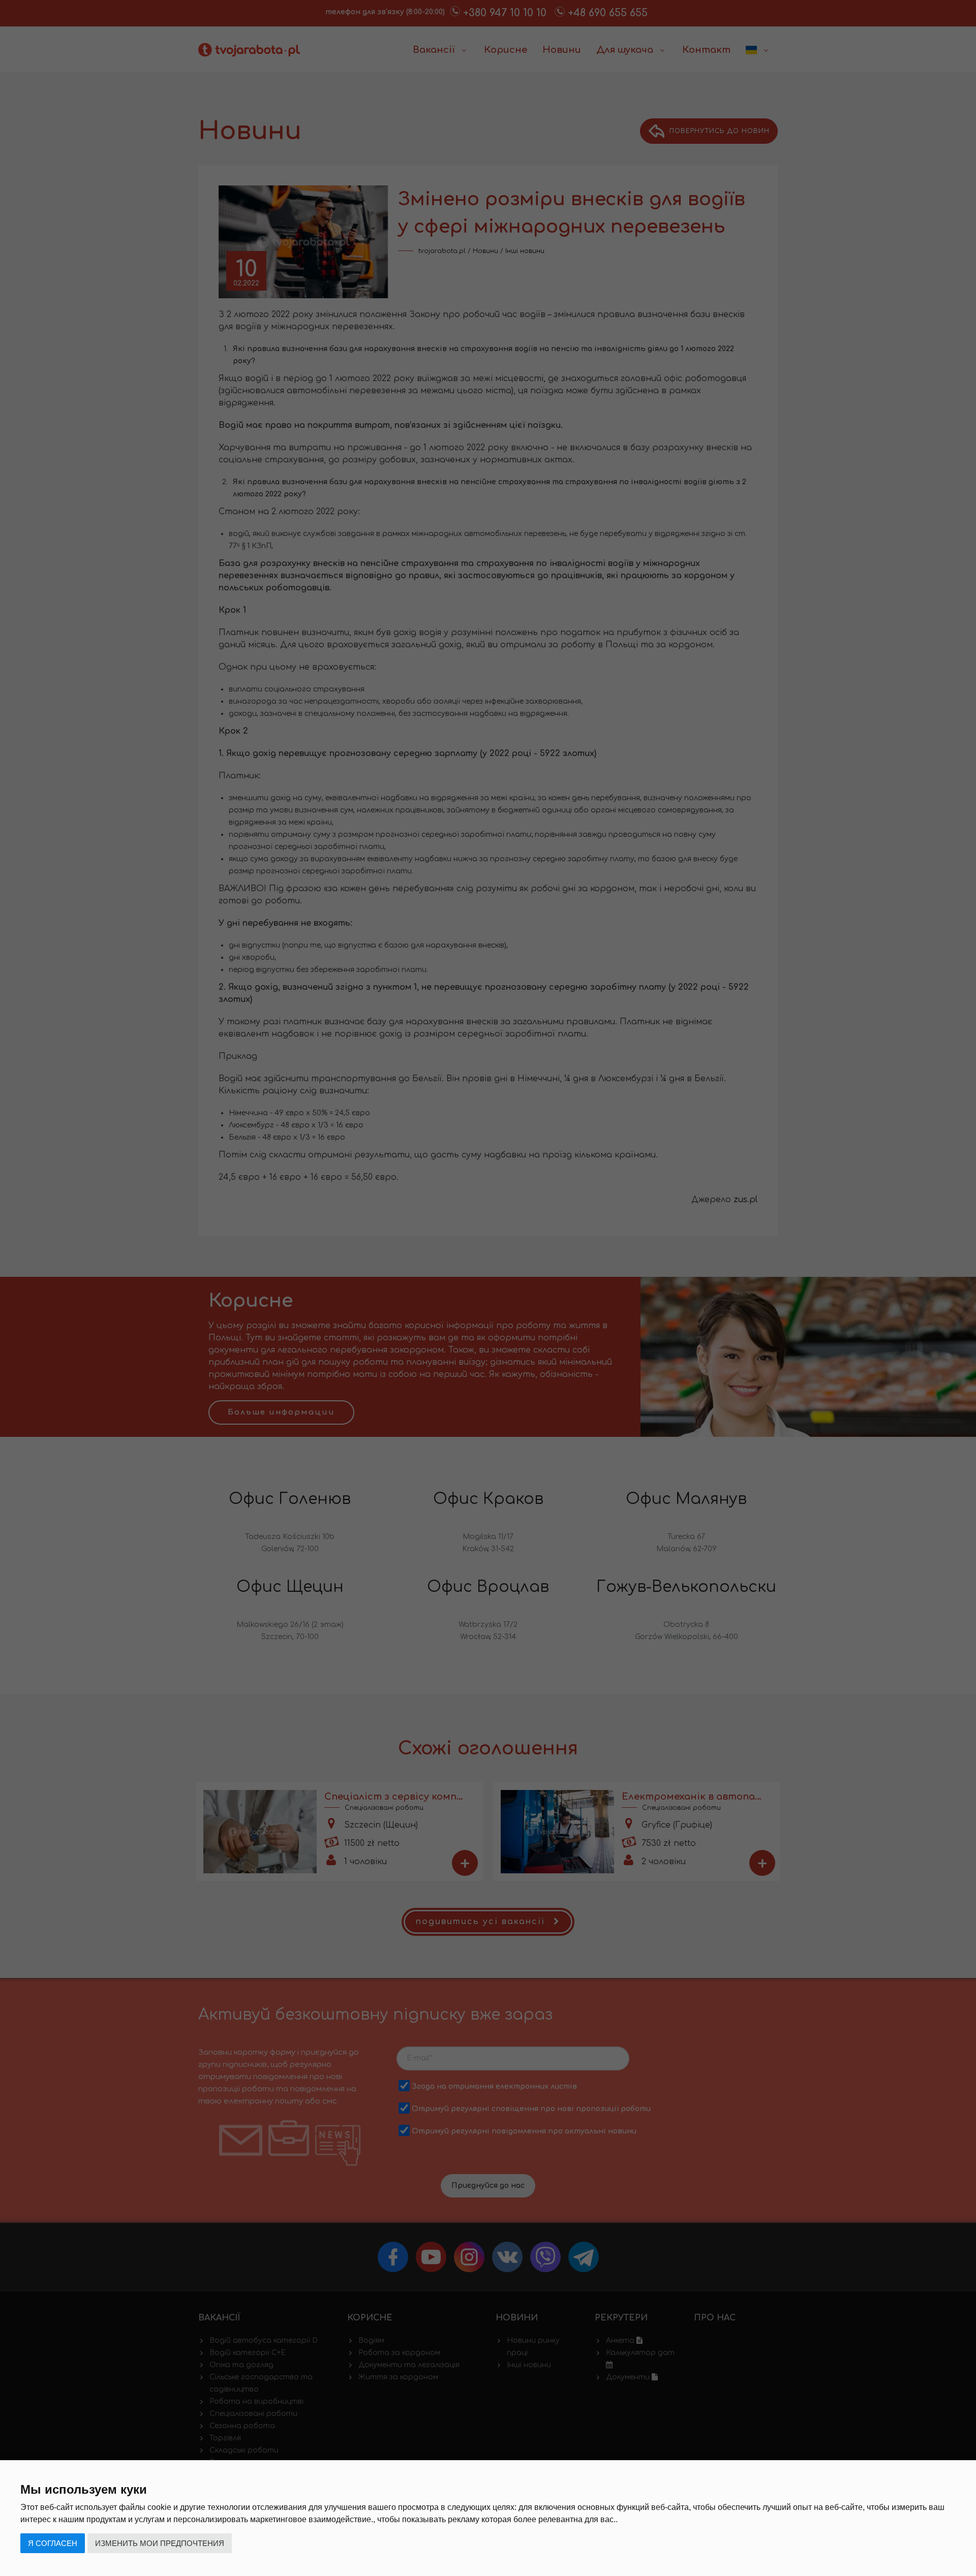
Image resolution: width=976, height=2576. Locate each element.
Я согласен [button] (53, 2543)
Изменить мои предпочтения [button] (160, 2543)
